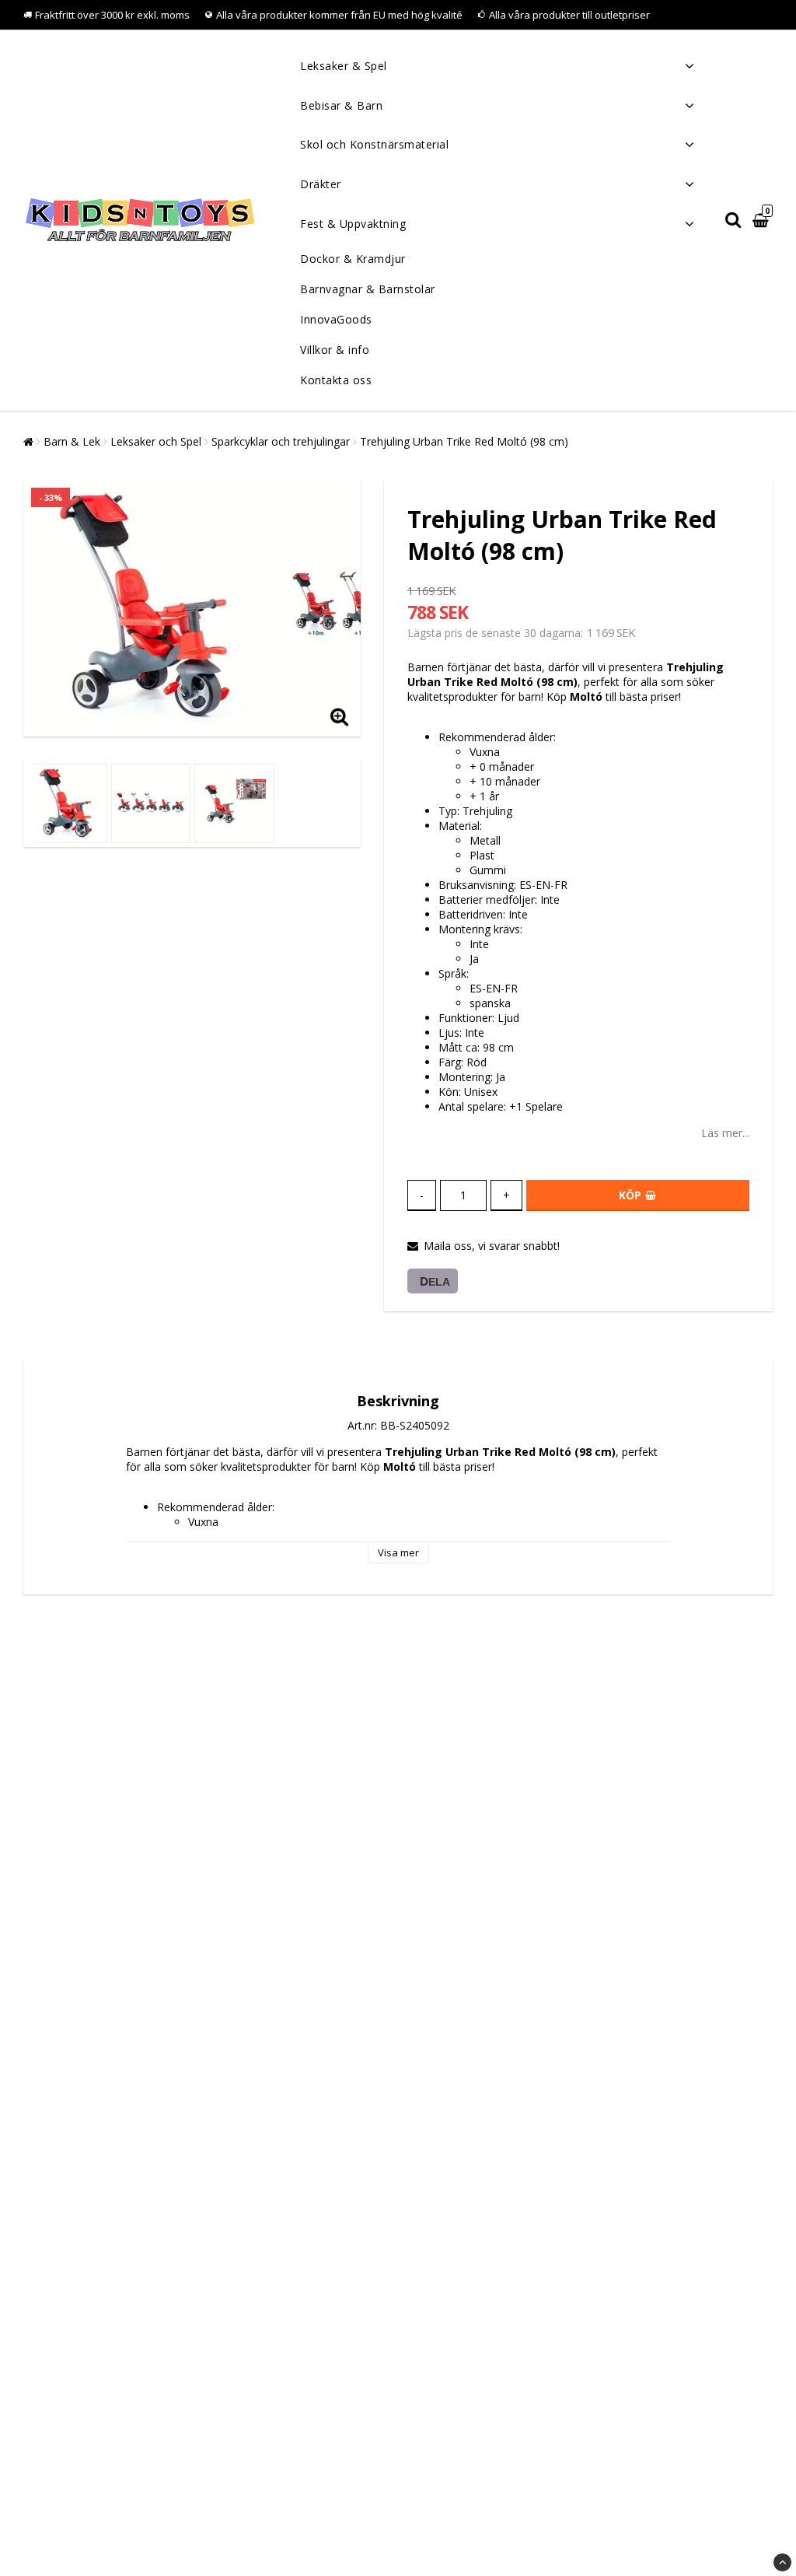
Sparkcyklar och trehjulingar (281, 441)
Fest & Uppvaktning (353, 224)
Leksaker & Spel (344, 66)
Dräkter (321, 184)
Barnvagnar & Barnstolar (368, 289)
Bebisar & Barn (341, 105)
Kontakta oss (336, 380)
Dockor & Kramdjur (353, 259)
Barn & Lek (72, 441)
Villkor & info (335, 350)
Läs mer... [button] (725, 1133)
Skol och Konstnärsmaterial (374, 144)
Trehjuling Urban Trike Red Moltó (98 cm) (464, 441)
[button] (763, 220)
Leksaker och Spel (156, 441)
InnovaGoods (336, 319)
